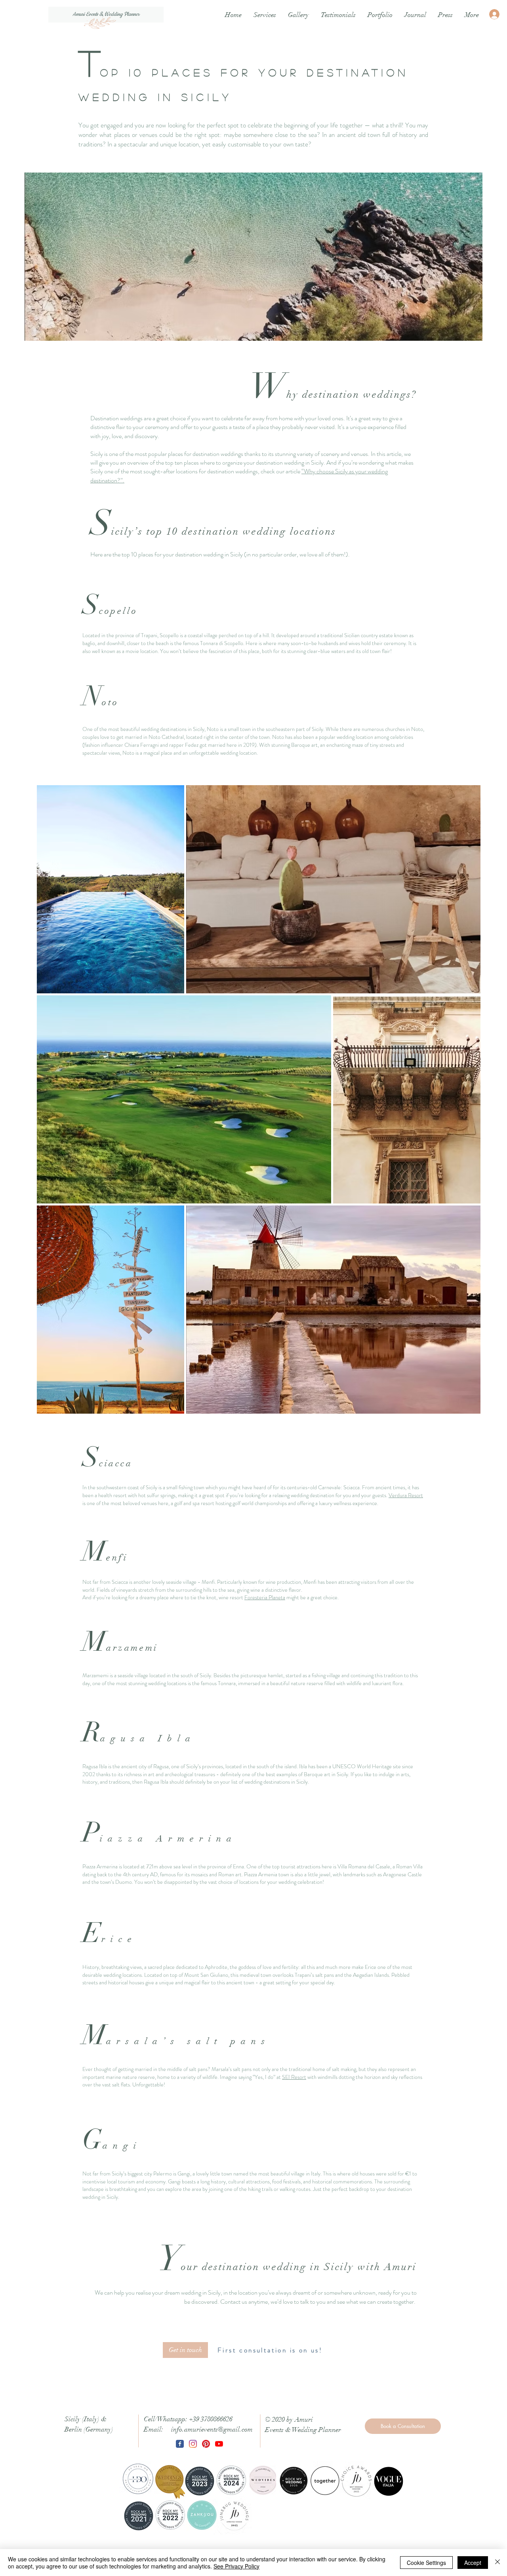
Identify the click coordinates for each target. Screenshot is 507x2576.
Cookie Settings (426, 2563)
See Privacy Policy (236, 2566)
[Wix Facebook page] (180, 2444)
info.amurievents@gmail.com (212, 2429)
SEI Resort (294, 2077)
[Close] (497, 2563)
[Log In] (495, 14)
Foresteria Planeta (265, 1597)
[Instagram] (193, 2444)
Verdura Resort (406, 1495)
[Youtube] (219, 2444)
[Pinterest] (206, 2444)
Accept (473, 2563)
